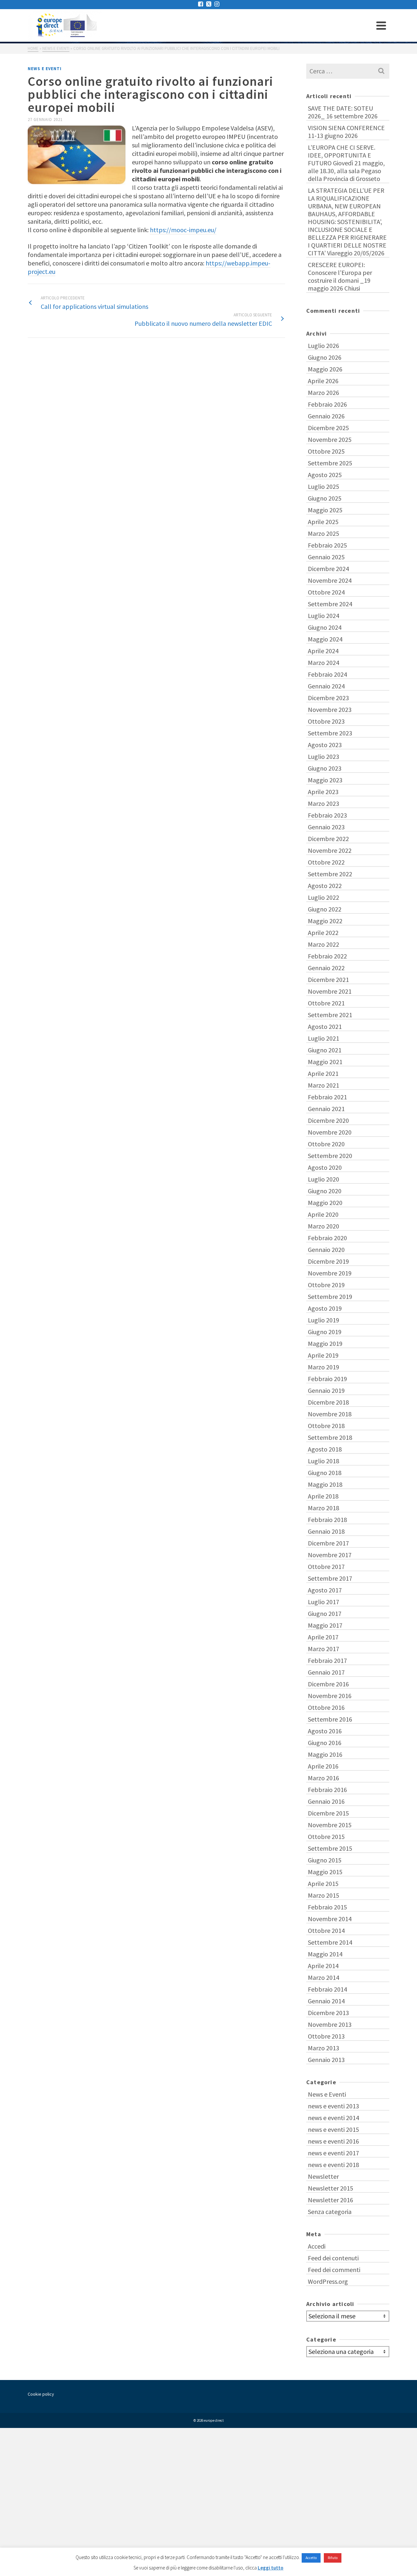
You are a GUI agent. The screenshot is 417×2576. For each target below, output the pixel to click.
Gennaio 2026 (326, 416)
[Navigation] (381, 25)
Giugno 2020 (325, 1191)
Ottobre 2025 (326, 451)
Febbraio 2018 (327, 1520)
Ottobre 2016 (326, 1707)
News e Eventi (45, 69)
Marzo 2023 (324, 803)
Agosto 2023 (325, 745)
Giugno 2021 (325, 1050)
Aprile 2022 (323, 933)
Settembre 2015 (330, 1848)
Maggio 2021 (325, 1062)
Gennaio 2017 (326, 1672)
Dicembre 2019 (328, 1261)
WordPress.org (328, 2281)
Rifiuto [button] (333, 2558)
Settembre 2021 (330, 1015)
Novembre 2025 (330, 439)
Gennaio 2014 (326, 2001)
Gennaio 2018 (326, 1531)
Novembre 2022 (330, 850)
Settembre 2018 (330, 1437)
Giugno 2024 (325, 627)
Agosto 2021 (325, 1026)
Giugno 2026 (325, 357)
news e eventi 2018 (333, 2165)
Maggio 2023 (325, 780)
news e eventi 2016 (333, 2141)
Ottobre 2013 (326, 2036)
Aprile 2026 (323, 381)
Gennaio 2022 (326, 968)
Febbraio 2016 (327, 1790)
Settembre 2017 (330, 1578)
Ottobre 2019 (326, 1285)
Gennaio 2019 (326, 1390)
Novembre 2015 (330, 1825)
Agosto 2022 (325, 886)
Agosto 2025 (325, 475)
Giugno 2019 (325, 1332)
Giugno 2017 (325, 1613)
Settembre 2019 (330, 1296)
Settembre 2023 (330, 733)
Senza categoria (330, 2212)
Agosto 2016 (325, 1731)
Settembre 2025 (330, 463)
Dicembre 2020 (328, 1120)
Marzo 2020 (324, 1226)
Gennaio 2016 (326, 1801)
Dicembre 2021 (328, 979)
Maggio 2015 (325, 1872)
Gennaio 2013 (326, 2060)
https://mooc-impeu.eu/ (183, 230)
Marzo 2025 (324, 533)
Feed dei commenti (334, 2270)
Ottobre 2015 (326, 1837)
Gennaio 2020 (326, 1250)
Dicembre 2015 (328, 1813)
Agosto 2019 (325, 1308)
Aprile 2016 (323, 1766)
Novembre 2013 (330, 2024)
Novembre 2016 (330, 1696)
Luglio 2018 (324, 1461)
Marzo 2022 (324, 944)
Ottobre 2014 (326, 1930)
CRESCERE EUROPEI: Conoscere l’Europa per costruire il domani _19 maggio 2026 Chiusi (340, 276)
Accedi (317, 2246)
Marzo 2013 (324, 2048)
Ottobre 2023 (326, 721)
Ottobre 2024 (326, 592)
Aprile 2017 (323, 1637)
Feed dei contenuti (333, 2258)
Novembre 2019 (330, 1273)
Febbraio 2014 (327, 1989)
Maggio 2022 (325, 921)
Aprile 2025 (323, 522)
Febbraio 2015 (327, 1907)
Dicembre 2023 (328, 698)
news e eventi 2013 (333, 2106)
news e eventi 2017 (333, 2153)
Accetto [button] (311, 2558)
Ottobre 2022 (326, 862)
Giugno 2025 (325, 498)
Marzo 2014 (324, 1977)
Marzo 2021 (324, 1085)
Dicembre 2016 (328, 1684)
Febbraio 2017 (327, 1660)
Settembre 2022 (330, 874)
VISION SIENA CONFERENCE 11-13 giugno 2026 (346, 132)
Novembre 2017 (330, 1555)
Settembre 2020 (330, 1156)
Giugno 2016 (325, 1743)
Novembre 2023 (330, 709)
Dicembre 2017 (328, 1543)
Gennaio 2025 (326, 557)
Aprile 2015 (323, 1883)
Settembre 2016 (330, 1719)
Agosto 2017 (325, 1590)
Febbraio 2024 (327, 674)
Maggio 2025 (325, 510)
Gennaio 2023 (326, 827)
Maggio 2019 (325, 1343)
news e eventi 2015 (333, 2129)
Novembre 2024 (330, 580)
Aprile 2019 (323, 1355)
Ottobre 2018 (326, 1426)
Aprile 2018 (323, 1496)
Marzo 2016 (324, 1778)
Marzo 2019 (324, 1367)
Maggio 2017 (325, 1625)
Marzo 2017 (324, 1649)
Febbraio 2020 (327, 1238)
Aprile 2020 (323, 1214)
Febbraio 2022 (327, 956)
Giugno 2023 (325, 768)
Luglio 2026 (324, 346)
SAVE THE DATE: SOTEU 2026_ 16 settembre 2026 (343, 112)
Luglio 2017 (324, 1602)
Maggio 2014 (325, 1954)
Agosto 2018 (325, 1449)
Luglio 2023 (324, 756)
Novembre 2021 (330, 991)
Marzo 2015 (324, 1895)
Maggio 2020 (325, 1203)
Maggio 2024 (325, 639)
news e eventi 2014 (333, 2118)
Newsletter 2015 (331, 2188)
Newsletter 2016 (331, 2200)
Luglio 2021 (324, 1038)
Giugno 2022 (325, 909)
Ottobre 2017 (326, 1567)
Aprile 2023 (323, 792)
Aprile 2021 (323, 1073)
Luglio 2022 (324, 897)
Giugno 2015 (325, 1860)
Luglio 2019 (324, 1320)
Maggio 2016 (325, 1754)
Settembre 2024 (330, 604)
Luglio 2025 (324, 486)
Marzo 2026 (324, 392)
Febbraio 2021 (327, 1097)
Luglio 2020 (324, 1179)
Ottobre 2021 (326, 1003)
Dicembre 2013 (328, 2013)
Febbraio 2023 (327, 815)
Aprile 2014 (323, 1966)
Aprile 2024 (323, 651)
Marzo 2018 (324, 1508)
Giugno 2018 (325, 1473)
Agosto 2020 (325, 1167)
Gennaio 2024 (326, 686)
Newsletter (323, 2176)
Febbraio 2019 (327, 1379)
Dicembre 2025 (328, 428)
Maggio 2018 (325, 1484)
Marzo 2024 (324, 663)
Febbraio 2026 (327, 404)
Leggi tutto (271, 2568)
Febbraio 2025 (327, 545)
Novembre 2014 (330, 1919)
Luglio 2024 (324, 616)
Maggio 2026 (325, 369)
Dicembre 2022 (328, 839)
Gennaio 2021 (326, 1109)
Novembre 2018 (330, 1414)
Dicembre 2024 (328, 569)
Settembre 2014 (330, 1942)
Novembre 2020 (330, 1132)
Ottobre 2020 (326, 1144)
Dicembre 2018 (328, 1402)
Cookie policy (41, 2394)
